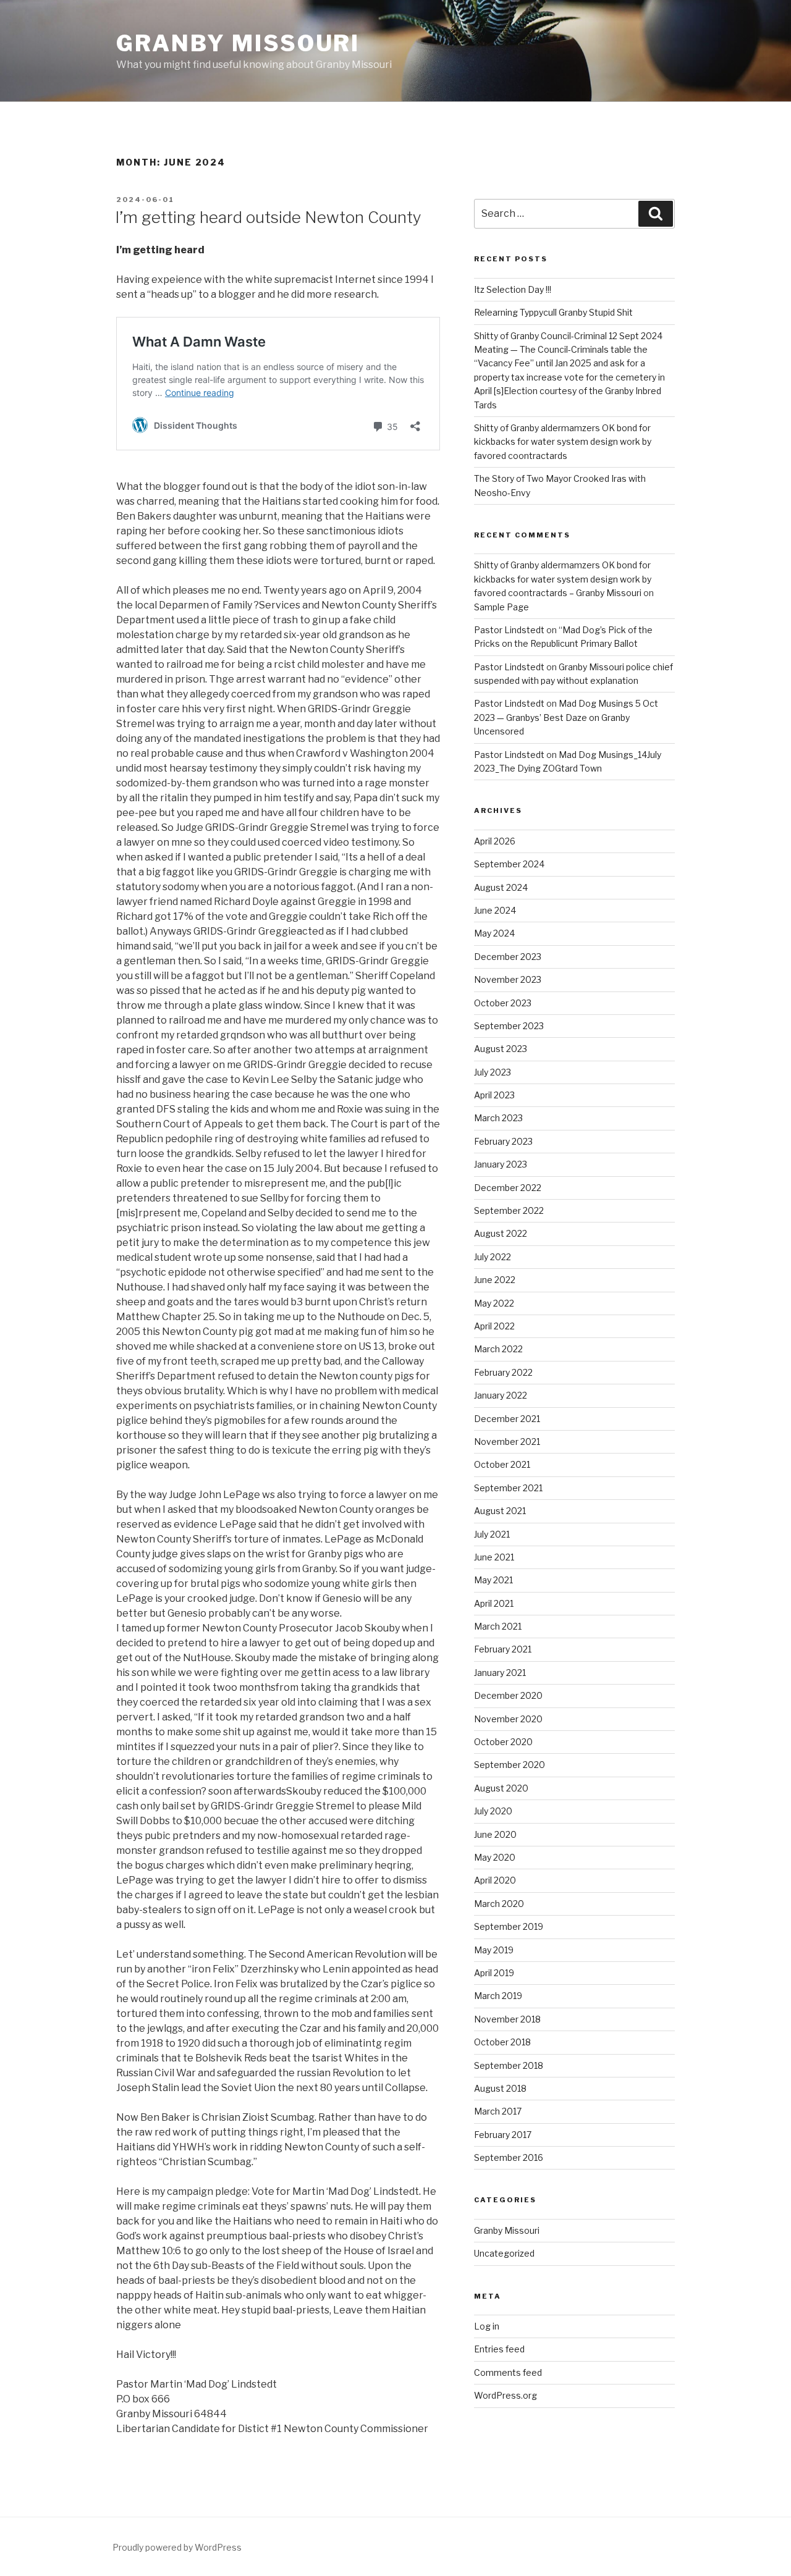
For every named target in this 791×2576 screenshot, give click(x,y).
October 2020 (503, 1742)
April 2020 (495, 1880)
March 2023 (498, 1118)
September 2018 (509, 2065)
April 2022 (494, 1326)
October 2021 (502, 1464)
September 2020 (510, 1765)
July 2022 (493, 1257)
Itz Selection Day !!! (513, 289)
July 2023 (493, 1072)
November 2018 (507, 2019)
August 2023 (501, 1049)
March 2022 (498, 1349)
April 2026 (495, 841)
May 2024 (494, 933)
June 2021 (494, 1557)
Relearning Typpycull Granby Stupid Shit (553, 312)
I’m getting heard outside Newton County (268, 217)
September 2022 (509, 1210)
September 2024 (509, 864)
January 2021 (500, 1673)
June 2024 (495, 910)
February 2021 (503, 1649)
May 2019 (494, 1950)
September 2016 (509, 2157)
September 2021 (508, 1488)
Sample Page (501, 607)
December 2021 (507, 1419)
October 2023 (503, 1003)
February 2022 (503, 1372)
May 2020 (495, 1857)
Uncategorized (504, 2253)
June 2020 (495, 1834)
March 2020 (499, 1904)
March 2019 (498, 1996)
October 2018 (502, 2042)
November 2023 (508, 979)
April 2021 (494, 1603)
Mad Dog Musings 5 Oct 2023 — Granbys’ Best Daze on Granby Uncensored (566, 717)
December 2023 (508, 957)
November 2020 (508, 1719)
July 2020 (493, 1811)
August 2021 (500, 1511)
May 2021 (493, 1580)
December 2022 (508, 1188)
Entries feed (499, 2349)
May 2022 (494, 1303)
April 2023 (494, 1095)
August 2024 (501, 887)
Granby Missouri (238, 43)
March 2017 (498, 2111)
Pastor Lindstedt (509, 630)
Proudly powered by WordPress (177, 2547)
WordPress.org (505, 2395)
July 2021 (492, 1534)
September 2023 (509, 1026)
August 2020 (501, 1788)
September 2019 (509, 1926)
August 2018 (500, 2088)
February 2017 (503, 2135)
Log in (487, 2326)
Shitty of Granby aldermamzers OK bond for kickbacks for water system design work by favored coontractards (563, 442)
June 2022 (495, 1280)
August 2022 (501, 1233)
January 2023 (501, 1164)
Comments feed (508, 2372)
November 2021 (507, 1442)
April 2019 (494, 1973)
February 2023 (503, 1141)
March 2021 (498, 1626)
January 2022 (501, 1395)
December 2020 (508, 1695)
